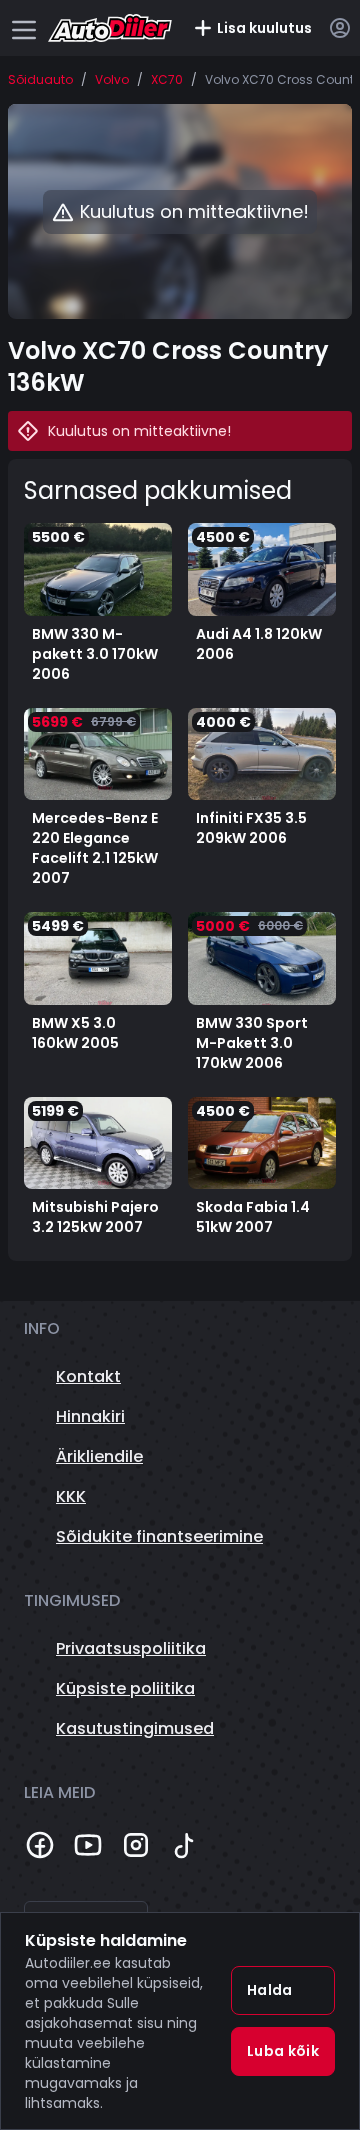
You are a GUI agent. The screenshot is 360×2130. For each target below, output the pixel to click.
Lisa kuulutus (264, 28)
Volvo (112, 80)
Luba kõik (283, 2051)
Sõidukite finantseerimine (159, 1536)
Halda (270, 1990)
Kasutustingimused (135, 1728)
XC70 (167, 80)
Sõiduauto (40, 80)
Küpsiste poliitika (125, 1688)
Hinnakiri (90, 1416)
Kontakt (88, 1376)
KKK (71, 1496)
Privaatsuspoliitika (131, 1648)
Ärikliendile (99, 1456)
